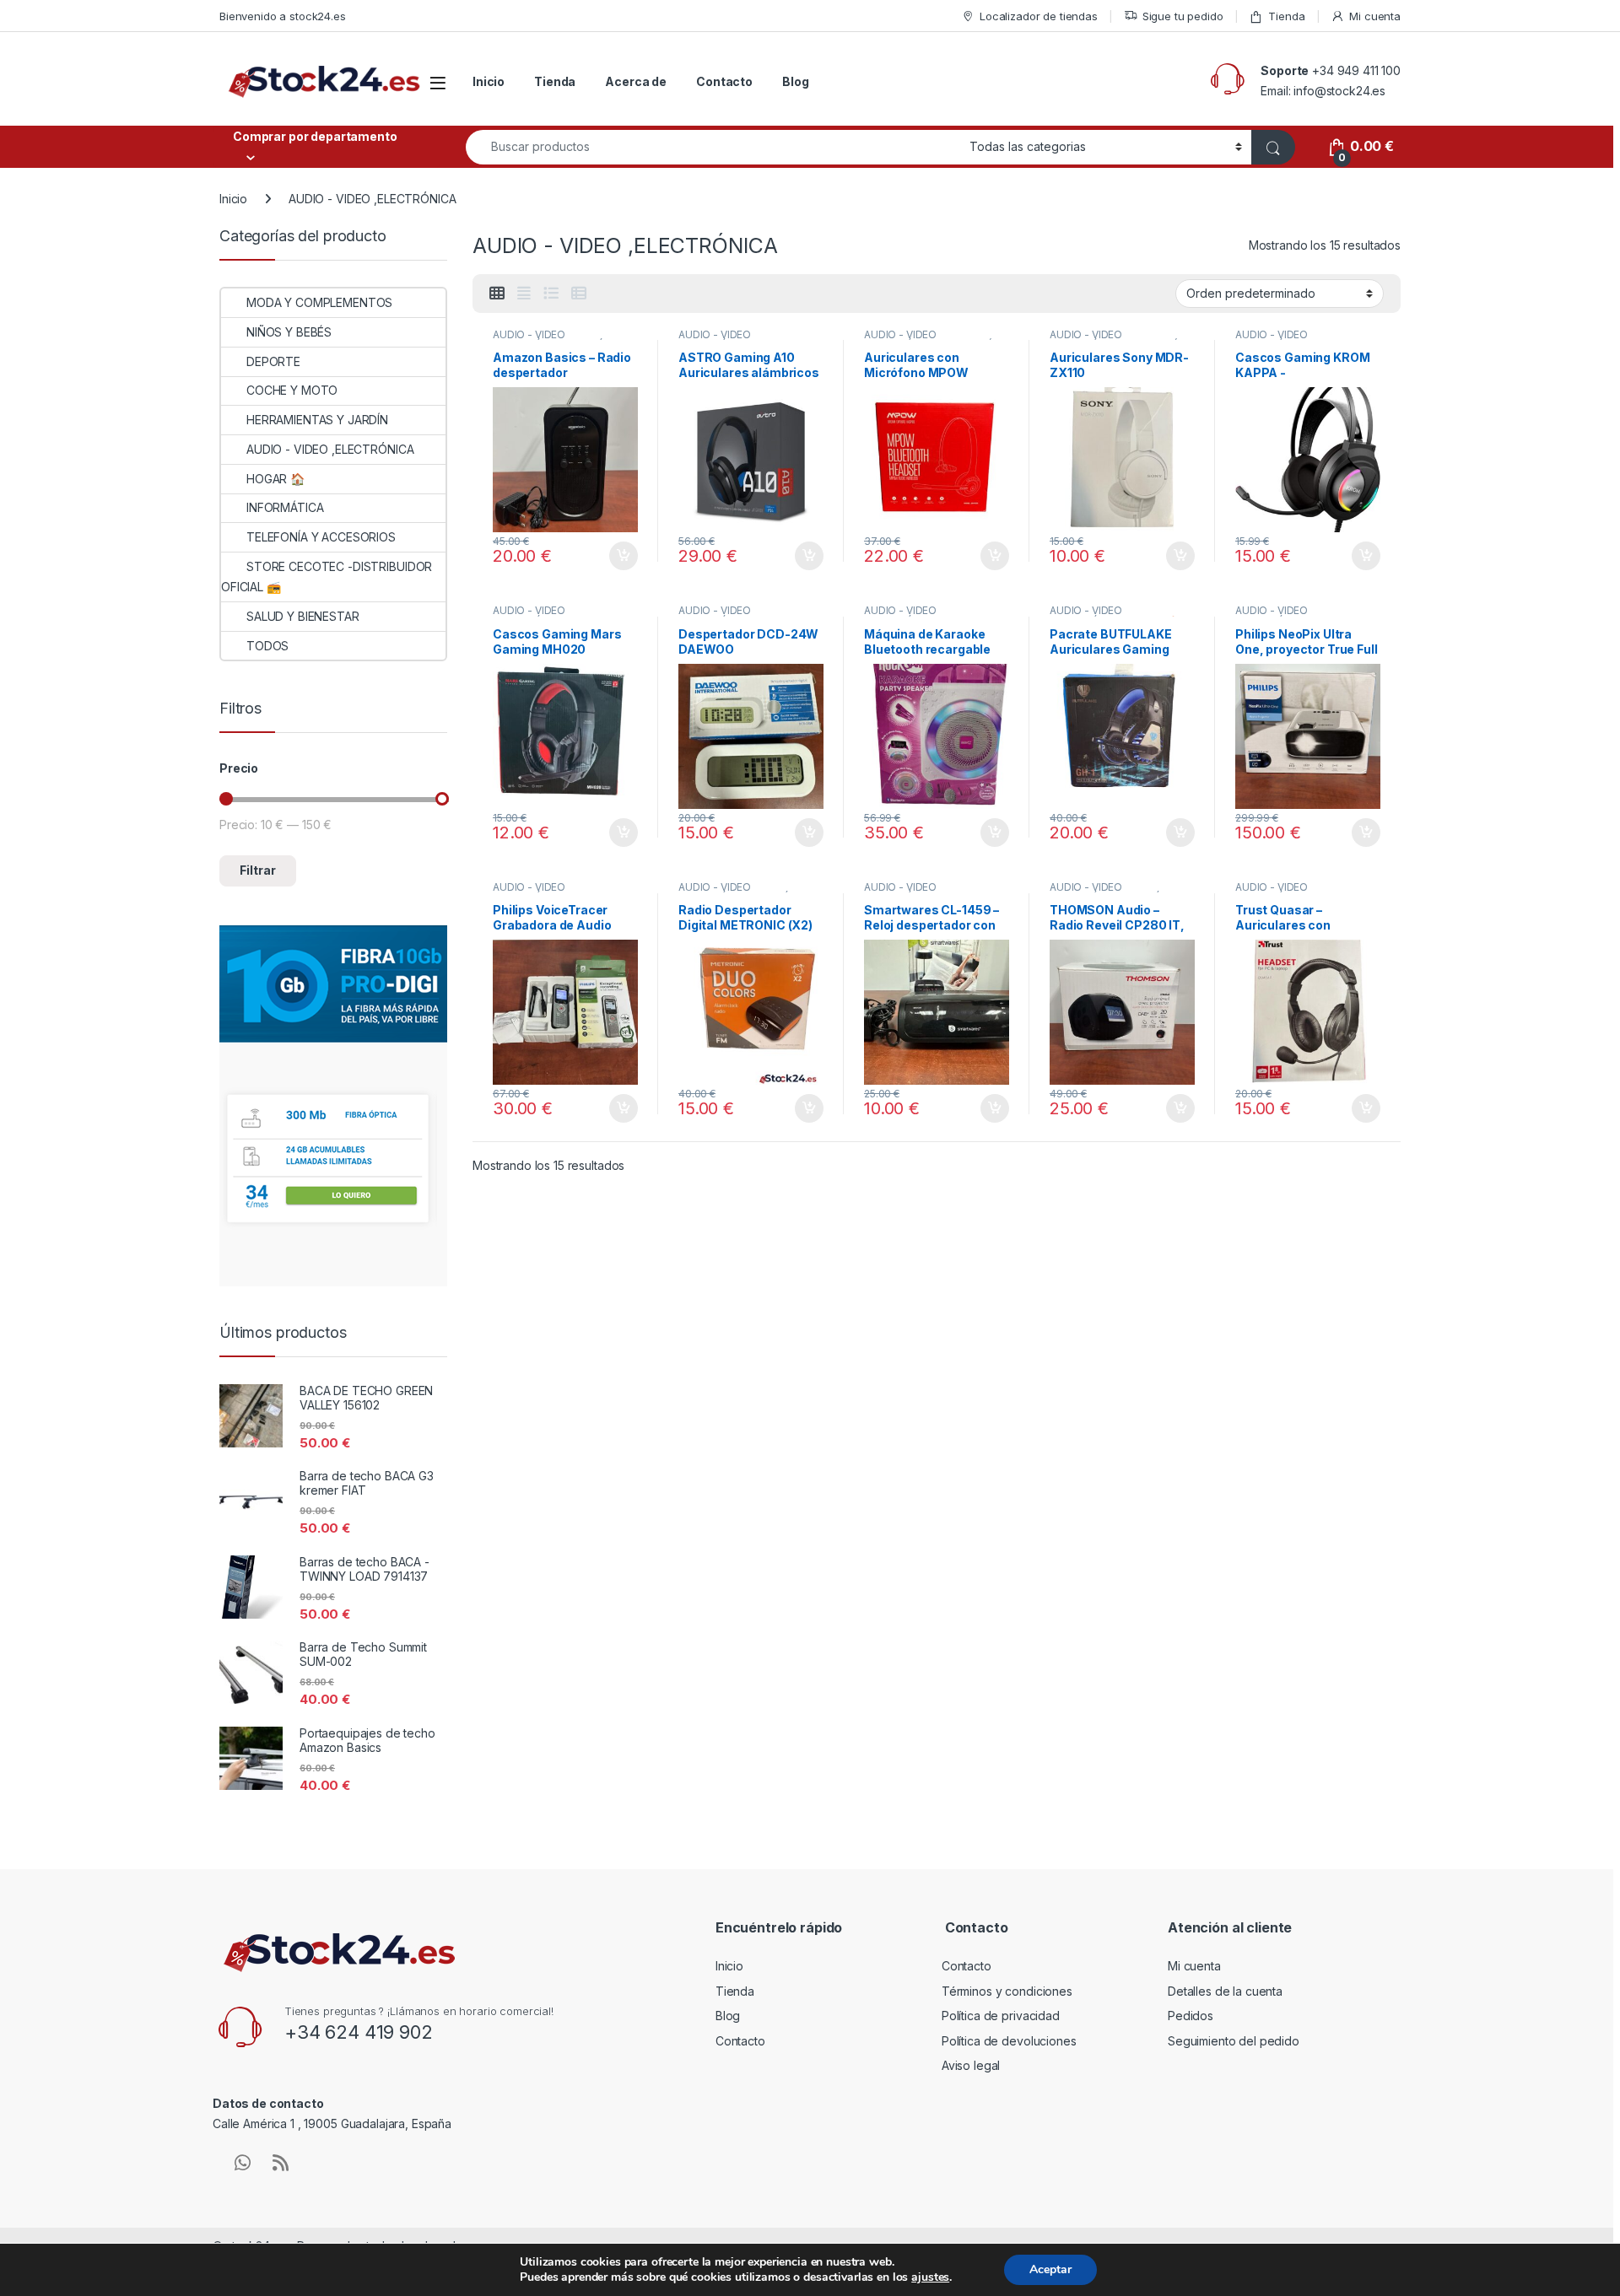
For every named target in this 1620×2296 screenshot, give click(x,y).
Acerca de (636, 81)
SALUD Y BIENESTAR (303, 616)
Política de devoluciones (1009, 2041)
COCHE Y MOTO (292, 390)
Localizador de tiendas (1039, 16)
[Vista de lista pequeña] (579, 294)
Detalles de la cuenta (1225, 1991)
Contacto (724, 81)
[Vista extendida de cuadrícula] (524, 294)
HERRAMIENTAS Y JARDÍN (317, 420)
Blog (795, 81)
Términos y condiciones (1007, 1991)
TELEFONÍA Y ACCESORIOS (321, 537)
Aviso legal (971, 2065)
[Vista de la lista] (551, 294)
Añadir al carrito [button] (621, 556)
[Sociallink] (243, 2163)
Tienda (1286, 16)
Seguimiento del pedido (1234, 2041)
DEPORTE (273, 361)
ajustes (930, 2277)
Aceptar (1050, 2269)
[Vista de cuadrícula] (497, 294)
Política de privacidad (1001, 2016)
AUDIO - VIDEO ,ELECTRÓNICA (529, 340)
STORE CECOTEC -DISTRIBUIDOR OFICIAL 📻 (327, 577)
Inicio (489, 81)
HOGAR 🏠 (275, 479)
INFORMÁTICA (285, 507)
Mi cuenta (1375, 16)
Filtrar (258, 870)
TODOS (267, 646)
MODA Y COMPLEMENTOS (319, 302)
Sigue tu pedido (1183, 16)
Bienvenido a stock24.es (283, 16)
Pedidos (1191, 2016)
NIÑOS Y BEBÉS (289, 332)
